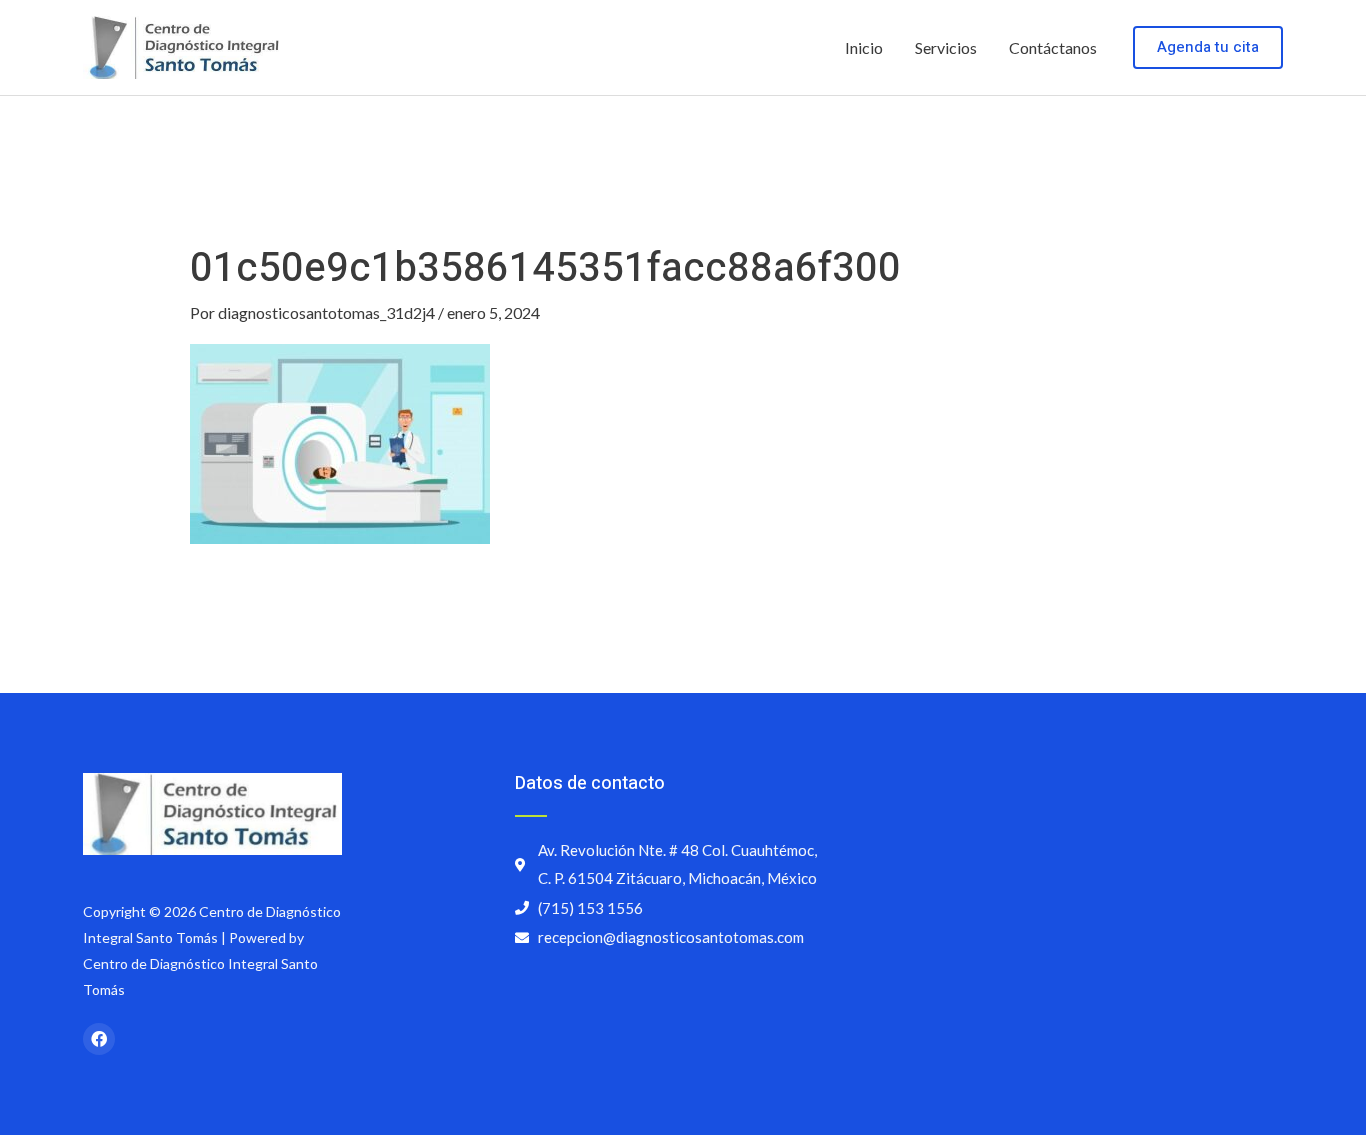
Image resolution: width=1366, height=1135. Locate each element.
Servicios (946, 47)
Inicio (864, 47)
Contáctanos (1053, 47)
